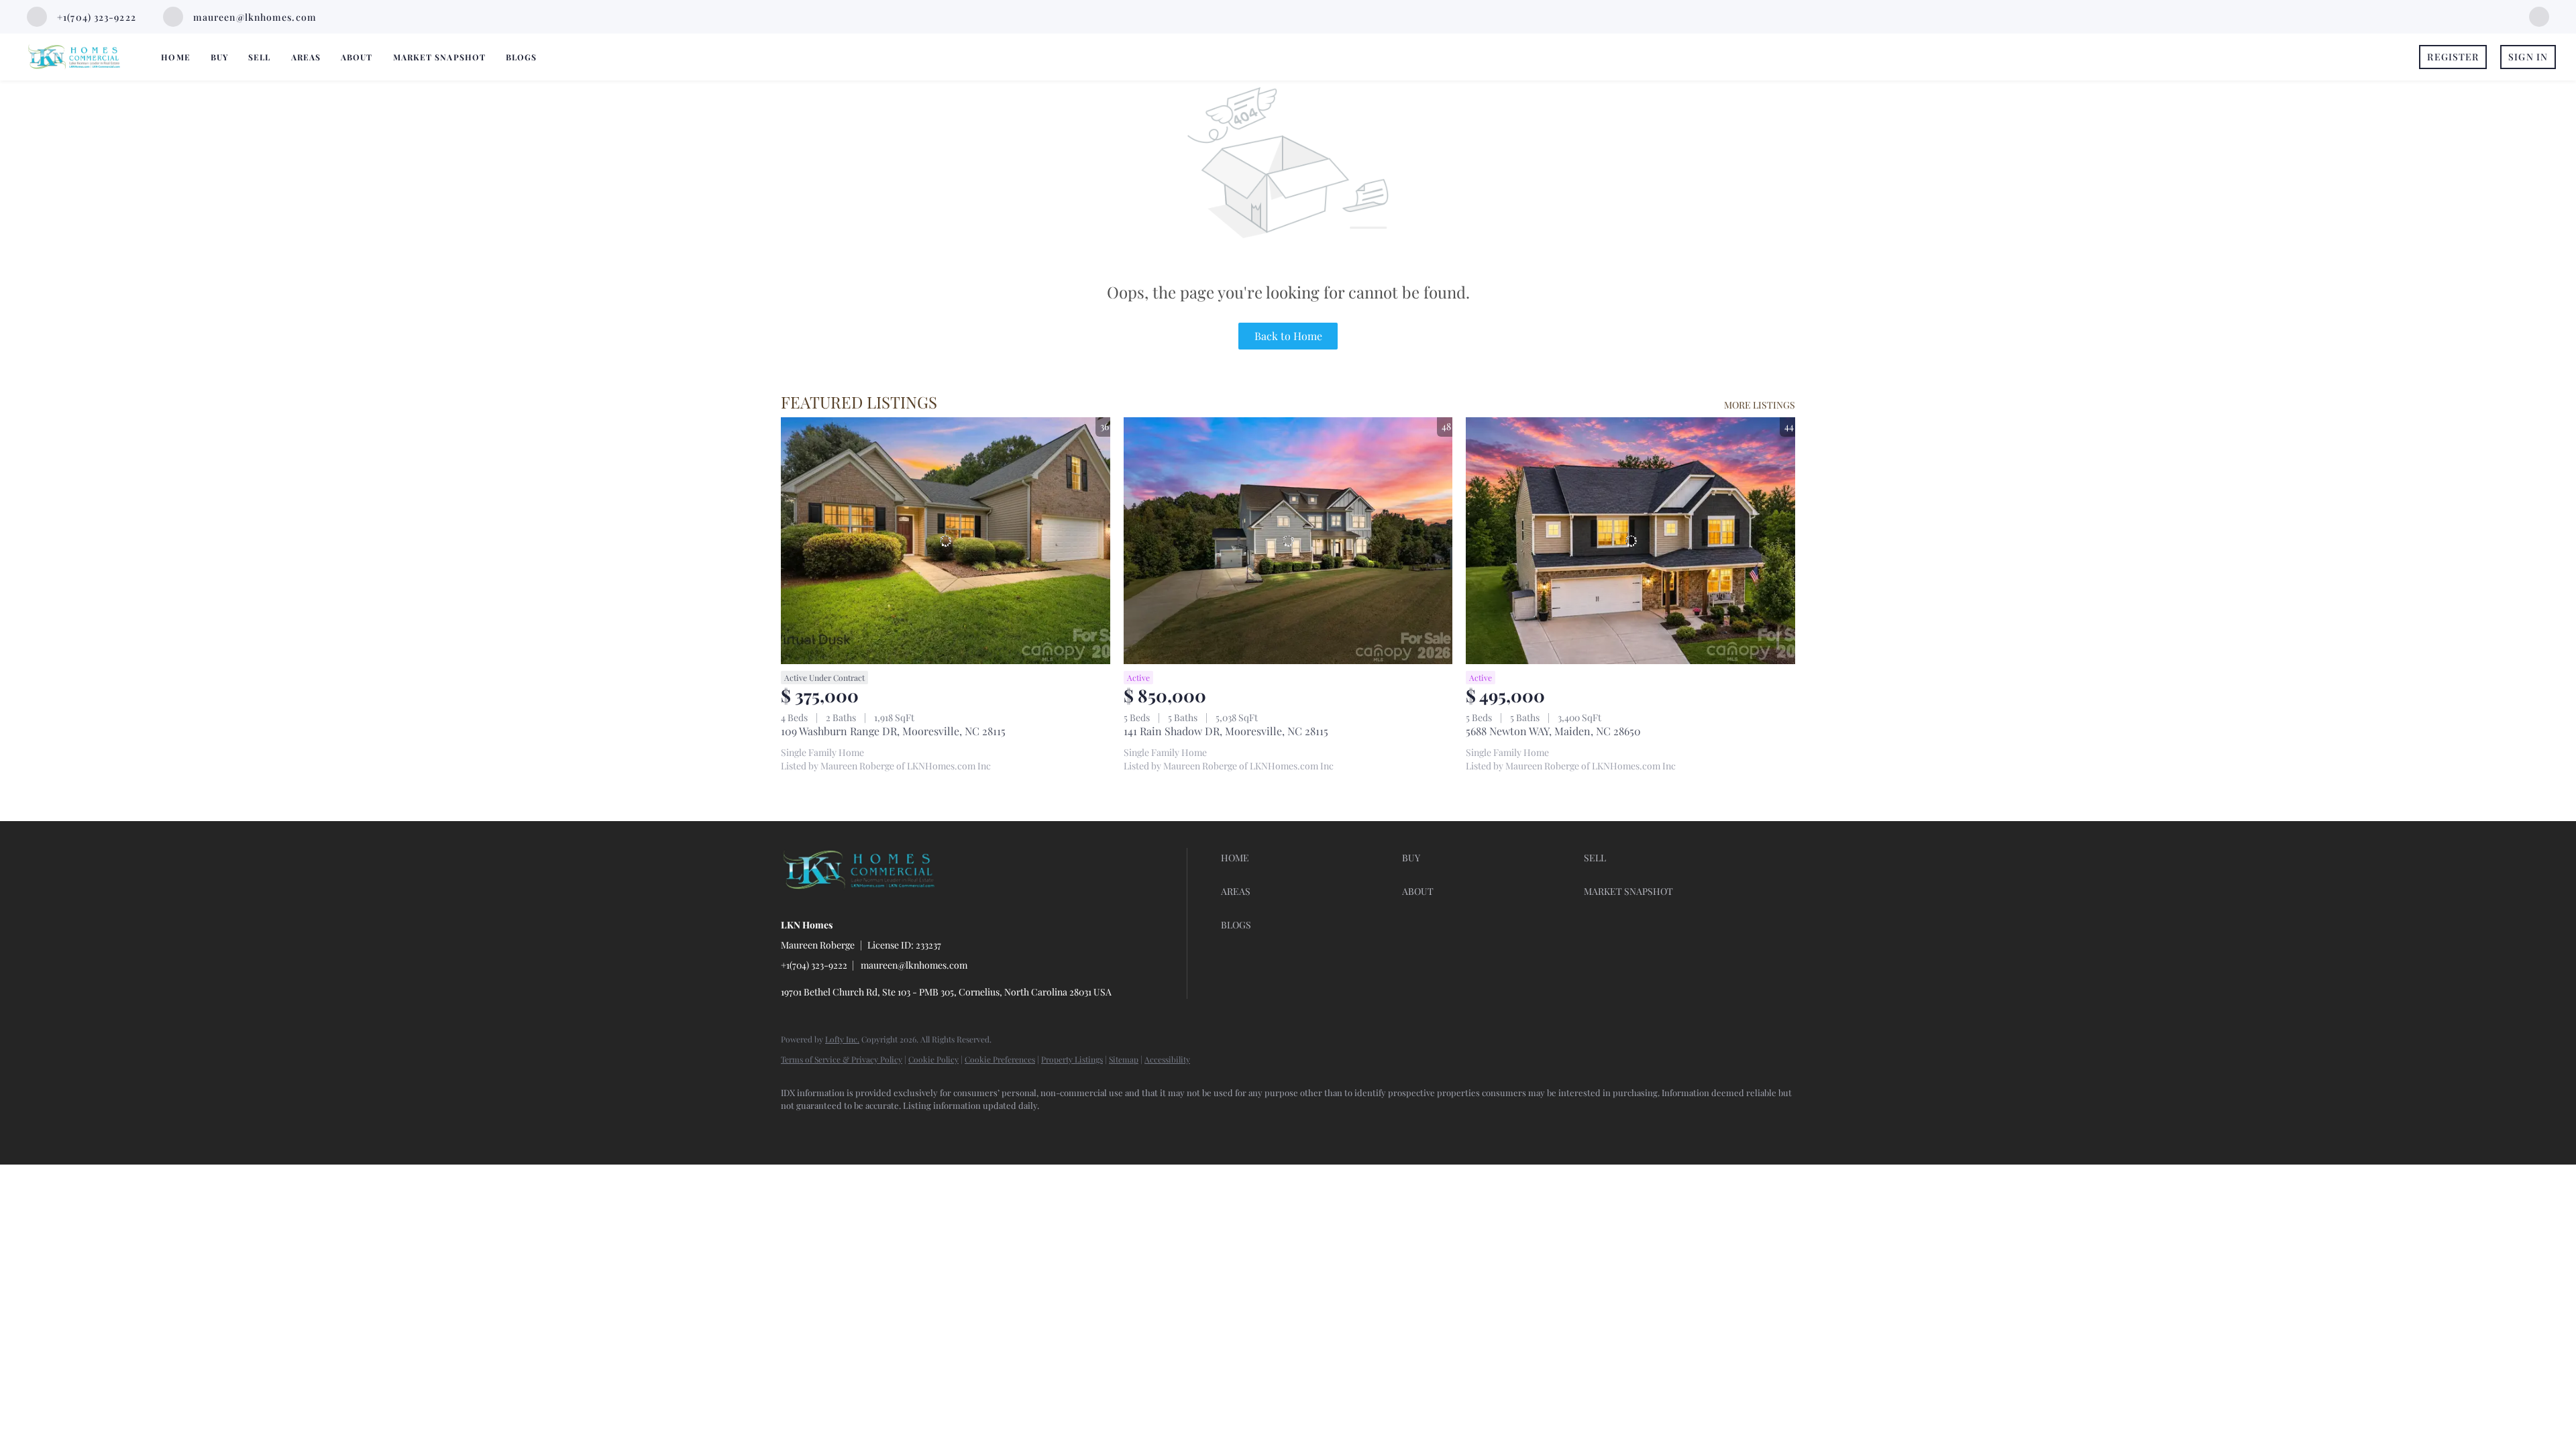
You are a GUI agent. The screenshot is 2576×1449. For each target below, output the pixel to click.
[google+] (2539, 15)
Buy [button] (219, 57)
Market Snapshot (440, 57)
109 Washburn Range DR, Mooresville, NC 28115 (893, 731)
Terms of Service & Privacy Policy (842, 1059)
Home (175, 57)
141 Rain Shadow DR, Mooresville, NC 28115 (1226, 731)
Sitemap (1124, 1059)
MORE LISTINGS (1760, 405)
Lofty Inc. (842, 1039)
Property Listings (1072, 1059)
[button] (1308, 858)
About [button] (357, 57)
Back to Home (1288, 336)
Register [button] (2453, 57)
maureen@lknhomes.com (914, 965)
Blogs (522, 57)
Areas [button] (306, 57)
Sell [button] (259, 57)
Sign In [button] (2528, 57)
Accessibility (1167, 1059)
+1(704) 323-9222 (814, 965)
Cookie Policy (933, 1059)
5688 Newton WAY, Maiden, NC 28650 (1553, 731)
